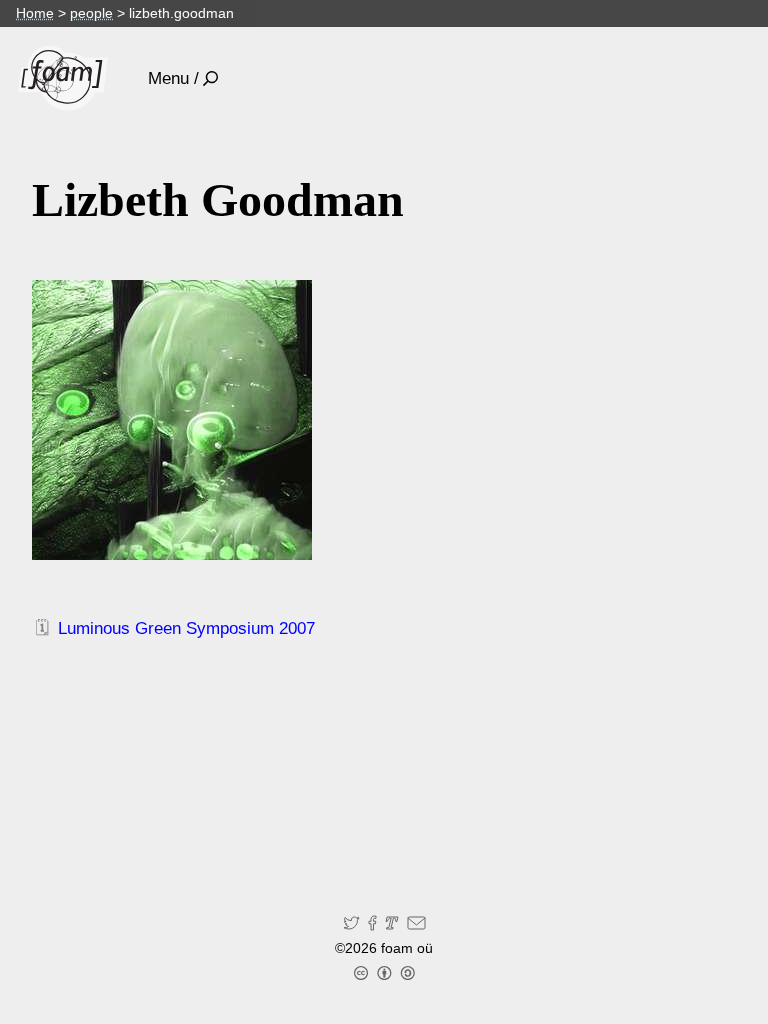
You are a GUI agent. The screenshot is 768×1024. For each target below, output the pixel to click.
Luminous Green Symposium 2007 (186, 628)
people (91, 13)
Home (35, 13)
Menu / (173, 78)
